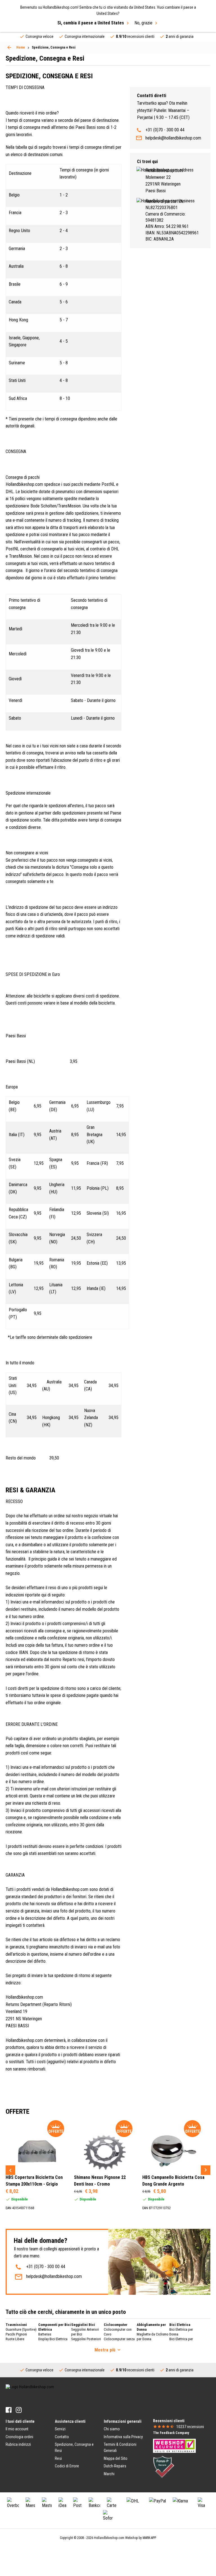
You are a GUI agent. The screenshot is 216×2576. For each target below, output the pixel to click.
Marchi (109, 2474)
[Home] (9, 47)
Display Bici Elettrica (53, 2339)
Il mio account (17, 2429)
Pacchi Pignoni (16, 2334)
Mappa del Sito (116, 2458)
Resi (58, 2458)
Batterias (45, 2334)
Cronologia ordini (19, 2437)
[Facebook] (9, 2410)
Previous (10, 2170)
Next (206, 2170)
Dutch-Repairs (115, 2466)
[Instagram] (19, 2410)
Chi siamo (112, 2429)
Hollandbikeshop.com (109, 2538)
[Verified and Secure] (164, 2467)
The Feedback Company (171, 2433)
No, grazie (143, 23)
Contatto (62, 2437)
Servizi (60, 2429)
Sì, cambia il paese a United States (91, 23)
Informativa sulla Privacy (123, 2437)
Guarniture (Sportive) (21, 2329)
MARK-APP (149, 2538)
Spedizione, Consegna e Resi (74, 2447)
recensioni (190, 2427)
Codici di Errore (67, 2466)
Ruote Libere (15, 2339)
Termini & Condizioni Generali (120, 2447)
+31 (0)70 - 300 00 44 (165, 130)
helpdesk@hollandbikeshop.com (173, 138)
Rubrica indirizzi (18, 2444)
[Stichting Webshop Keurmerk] (174, 2445)
